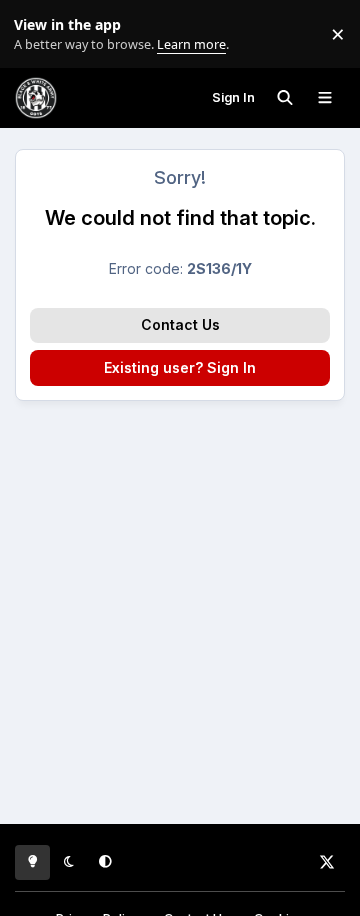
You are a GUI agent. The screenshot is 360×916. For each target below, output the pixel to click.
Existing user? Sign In (180, 367)
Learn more (38, 34)
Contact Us (180, 324)
